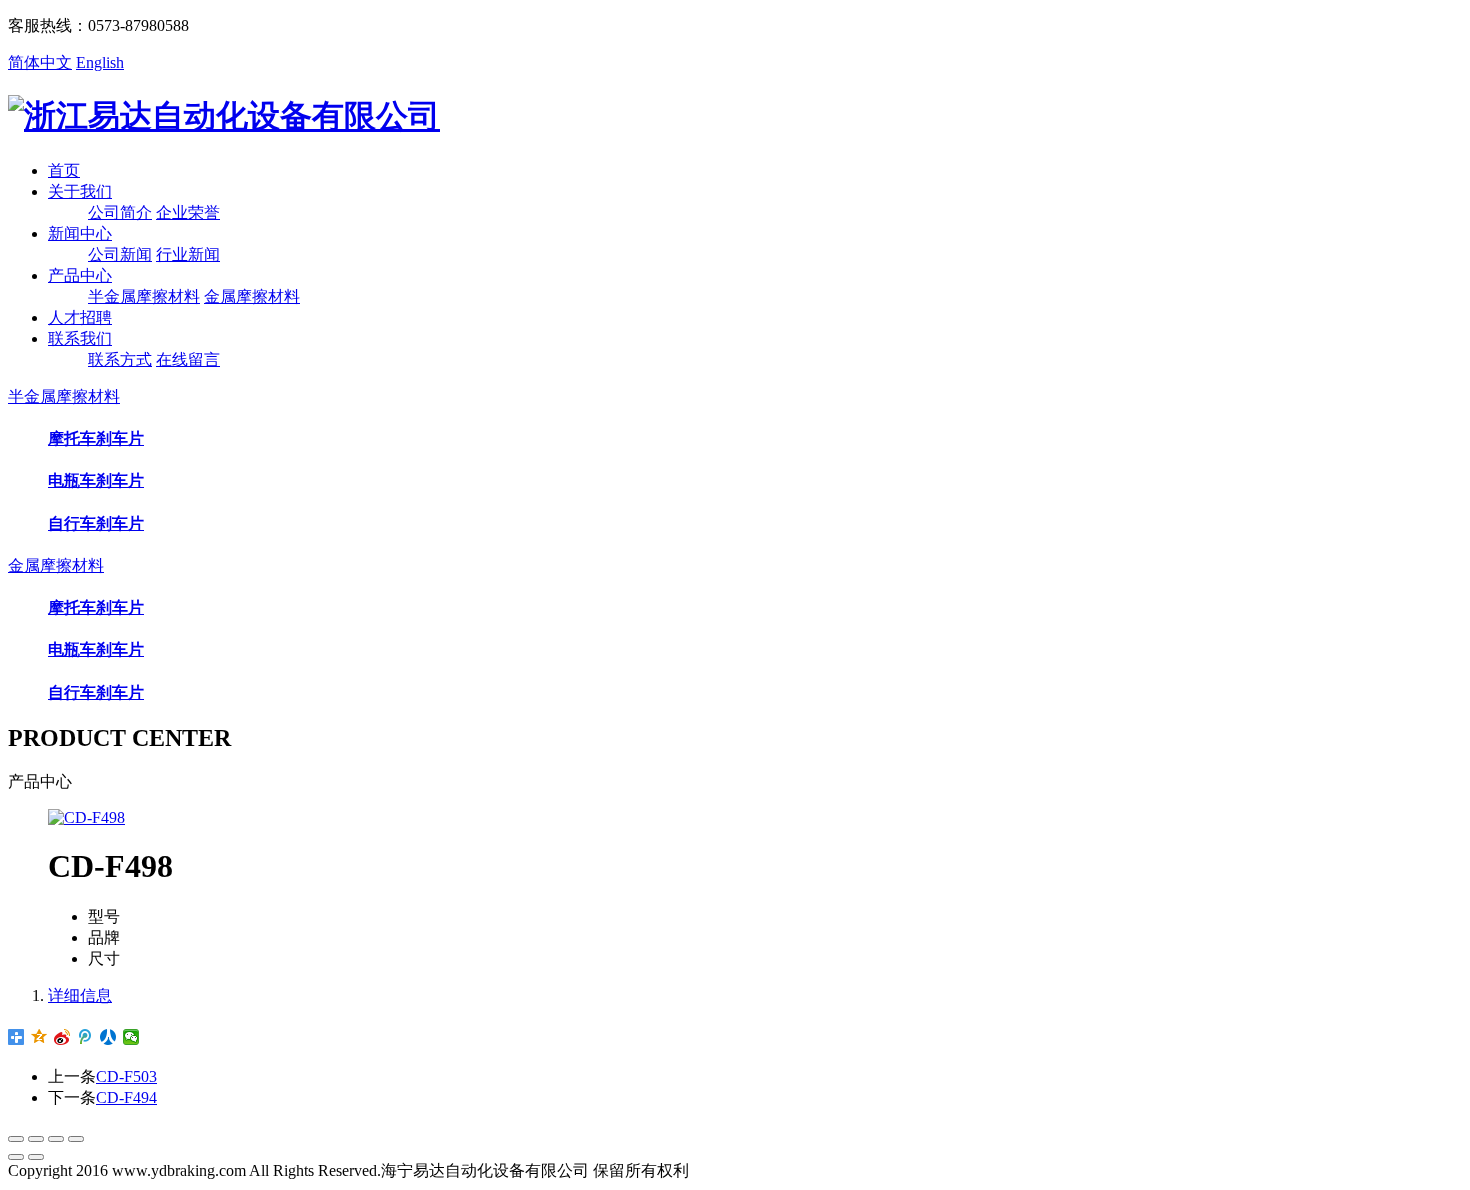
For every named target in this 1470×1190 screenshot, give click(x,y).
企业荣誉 (188, 212)
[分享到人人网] (108, 1037)
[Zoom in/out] (76, 1139)
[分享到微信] (131, 1037)
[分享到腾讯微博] (85, 1037)
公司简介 (120, 212)
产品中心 (80, 275)
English (100, 62)
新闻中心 (80, 233)
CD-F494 (126, 1097)
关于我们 (80, 191)
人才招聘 (80, 317)
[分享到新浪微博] (62, 1037)
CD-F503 (126, 1076)
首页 (64, 170)
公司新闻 (120, 254)
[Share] (36, 1139)
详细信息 (80, 995)
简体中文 (40, 62)
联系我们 (80, 338)
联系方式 (120, 359)
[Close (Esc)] (16, 1139)
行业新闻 (188, 254)
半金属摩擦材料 (144, 296)
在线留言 (188, 359)
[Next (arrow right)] (36, 1157)
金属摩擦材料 (252, 296)
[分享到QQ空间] (39, 1037)
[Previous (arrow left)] (16, 1157)
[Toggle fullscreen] (56, 1139)
